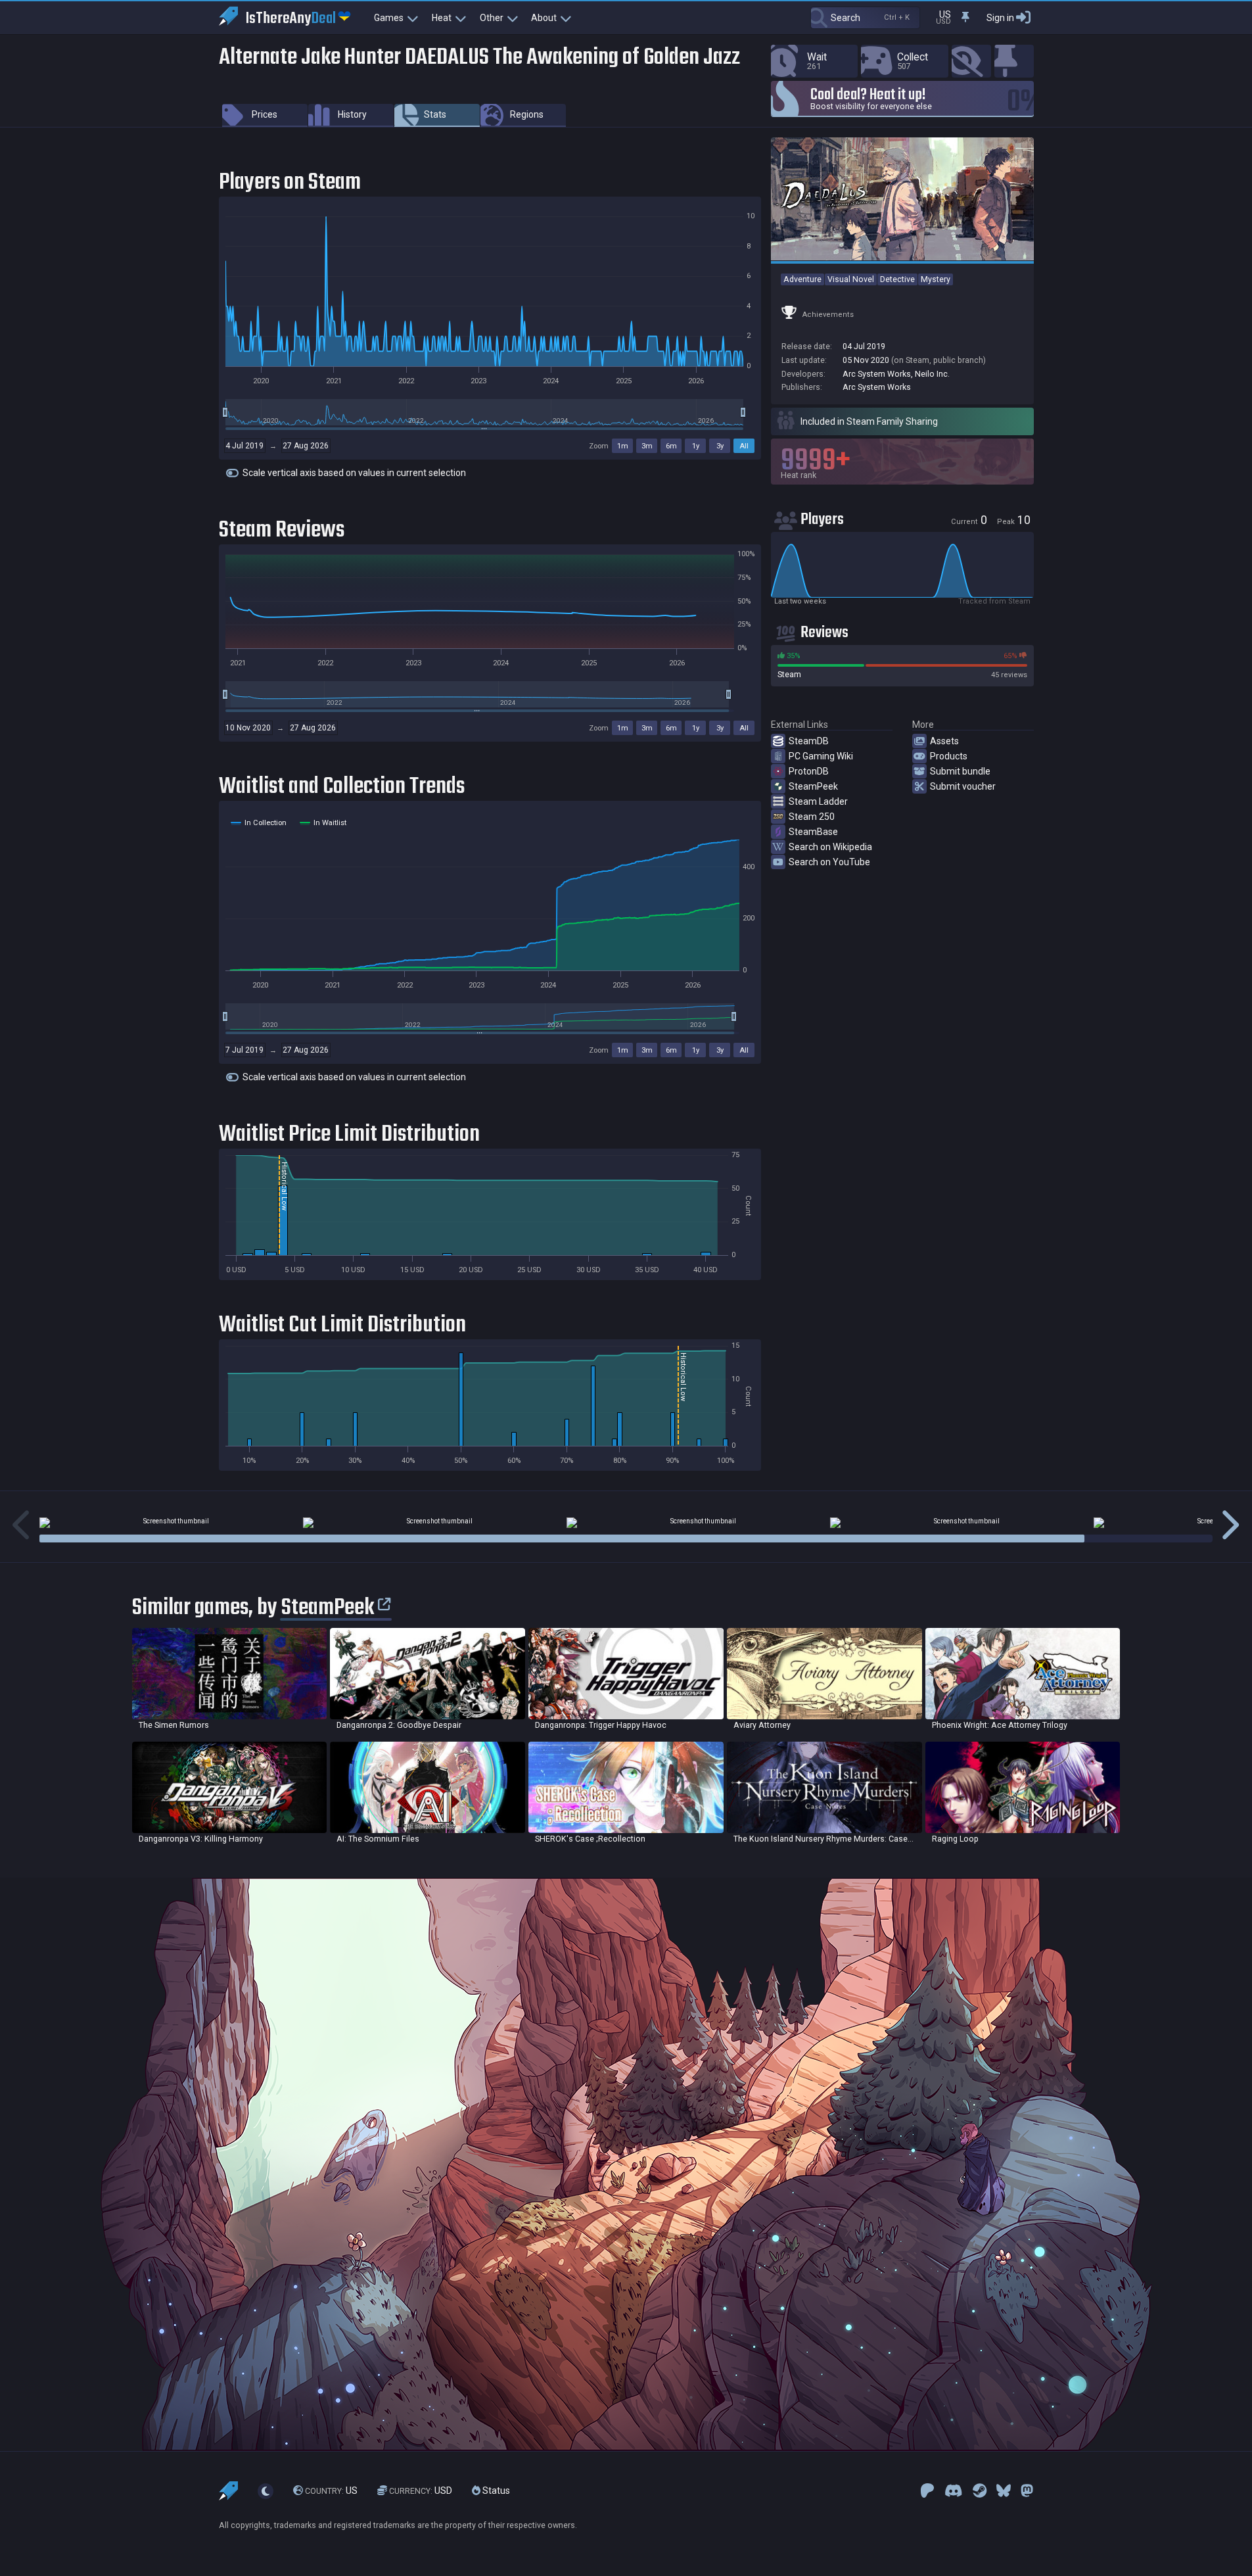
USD (421, 2491)
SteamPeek (813, 786)
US (331, 2491)
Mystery (936, 279)
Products (949, 756)
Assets (944, 741)
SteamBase (813, 832)
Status (495, 2491)
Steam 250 (812, 817)
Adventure (802, 279)
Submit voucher (963, 786)
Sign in (1000, 18)
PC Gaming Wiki (821, 756)
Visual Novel (851, 279)
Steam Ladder (818, 801)
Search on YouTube (829, 862)
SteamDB (809, 741)
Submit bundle (960, 771)
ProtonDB (809, 771)
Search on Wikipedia (830, 847)
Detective (897, 279)
